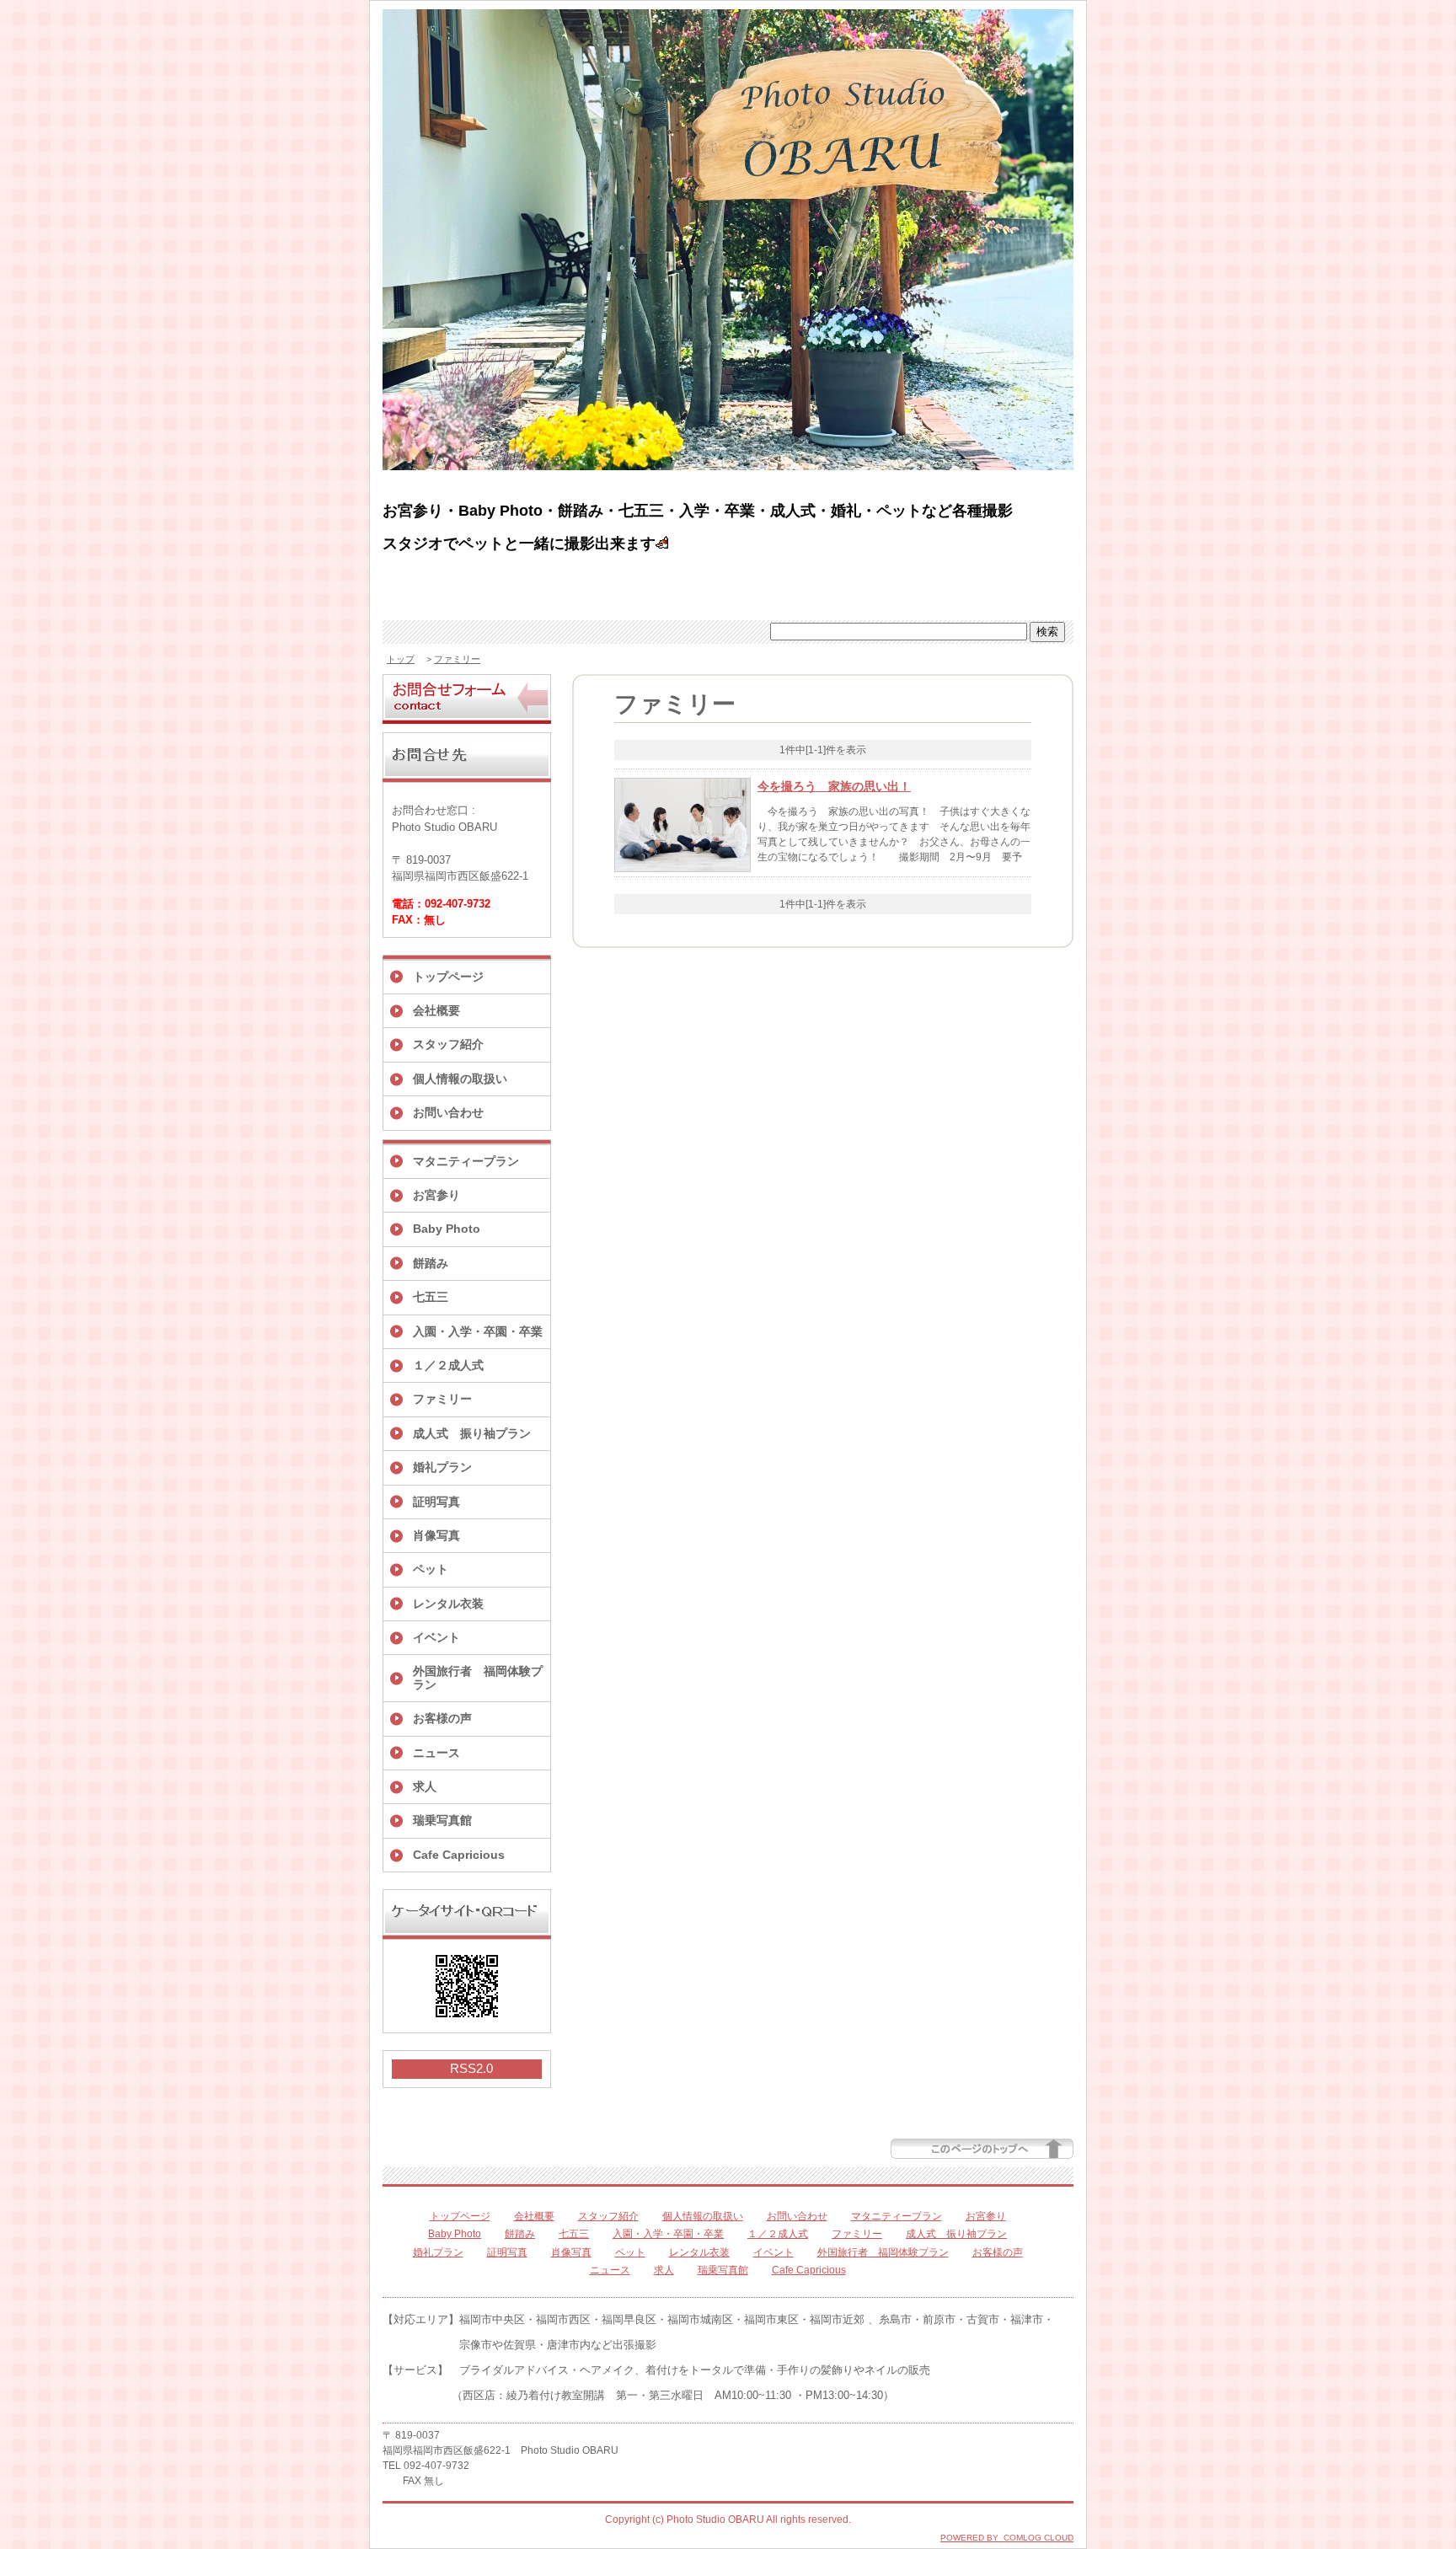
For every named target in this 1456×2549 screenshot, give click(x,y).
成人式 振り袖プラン (472, 1433)
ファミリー (457, 659)
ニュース (436, 1753)
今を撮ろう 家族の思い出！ (834, 786)
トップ (401, 659)
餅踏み (431, 1263)
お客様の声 (442, 1718)
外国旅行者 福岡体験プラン (478, 1677)
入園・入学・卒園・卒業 (478, 1331)
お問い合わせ (448, 1112)
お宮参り (436, 1195)
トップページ (448, 977)
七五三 (431, 1297)
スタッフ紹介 (448, 1044)
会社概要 (436, 1010)
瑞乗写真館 (442, 1820)
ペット (431, 1569)
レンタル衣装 (448, 1604)
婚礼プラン (442, 1467)
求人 (425, 1786)
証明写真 (436, 1502)
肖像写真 (436, 1535)
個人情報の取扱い (460, 1079)
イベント (436, 1637)
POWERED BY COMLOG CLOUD (1007, 2538)
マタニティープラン (466, 1161)
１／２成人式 (448, 1365)
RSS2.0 (471, 2068)
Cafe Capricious (459, 1855)
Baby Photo (447, 1229)
